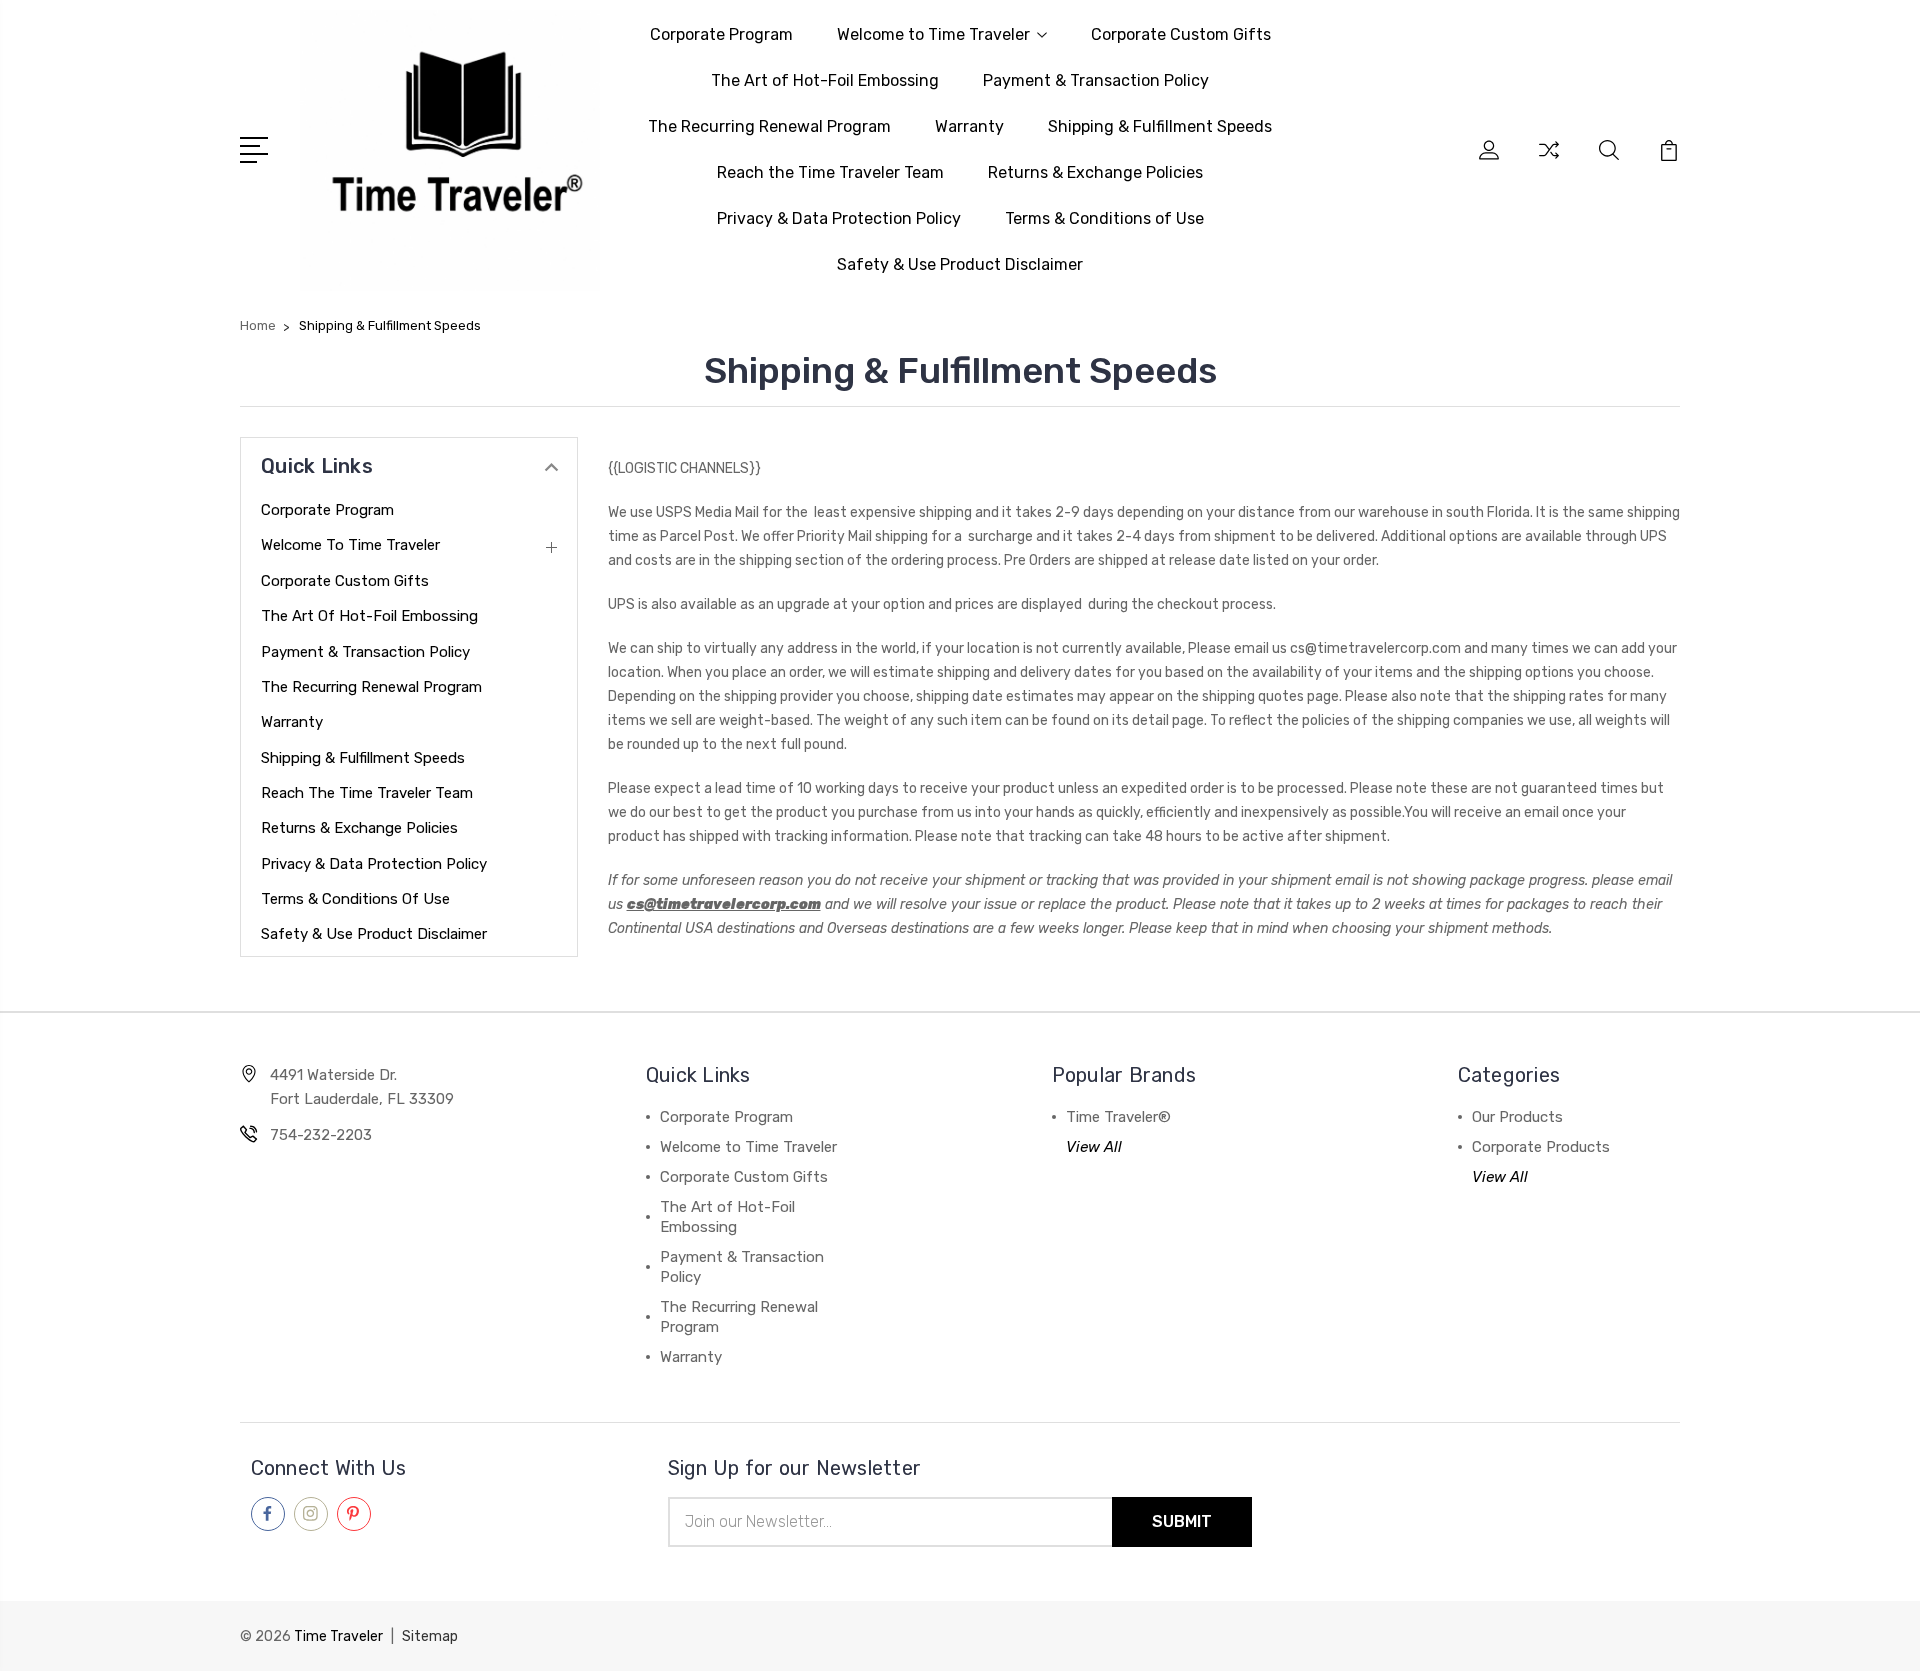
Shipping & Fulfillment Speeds (1160, 126)
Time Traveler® (1118, 1117)
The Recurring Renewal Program (769, 126)
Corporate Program (721, 34)
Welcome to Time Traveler (933, 34)
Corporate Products (1541, 1147)
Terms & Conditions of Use (1104, 218)
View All (1094, 1147)
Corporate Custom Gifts (1181, 34)
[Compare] (1549, 162)
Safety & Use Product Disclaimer (960, 264)
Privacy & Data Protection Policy (839, 218)
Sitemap (430, 1636)
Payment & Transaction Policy (1096, 80)
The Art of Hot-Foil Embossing (825, 80)
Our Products (1517, 1117)
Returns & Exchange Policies (1095, 172)
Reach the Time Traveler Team (830, 172)
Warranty (969, 126)
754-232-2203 (321, 1135)
